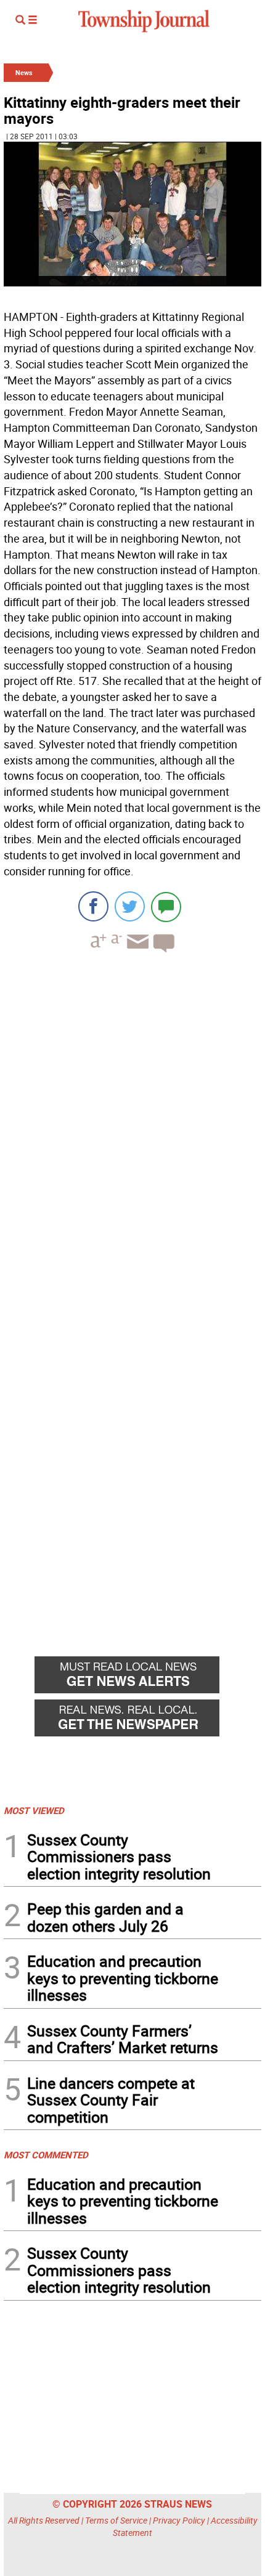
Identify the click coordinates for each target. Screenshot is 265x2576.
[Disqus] (132, 1132)
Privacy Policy (179, 2520)
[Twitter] (130, 906)
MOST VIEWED (34, 1810)
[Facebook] (93, 906)
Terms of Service (116, 2520)
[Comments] (166, 906)
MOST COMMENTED (46, 2155)
